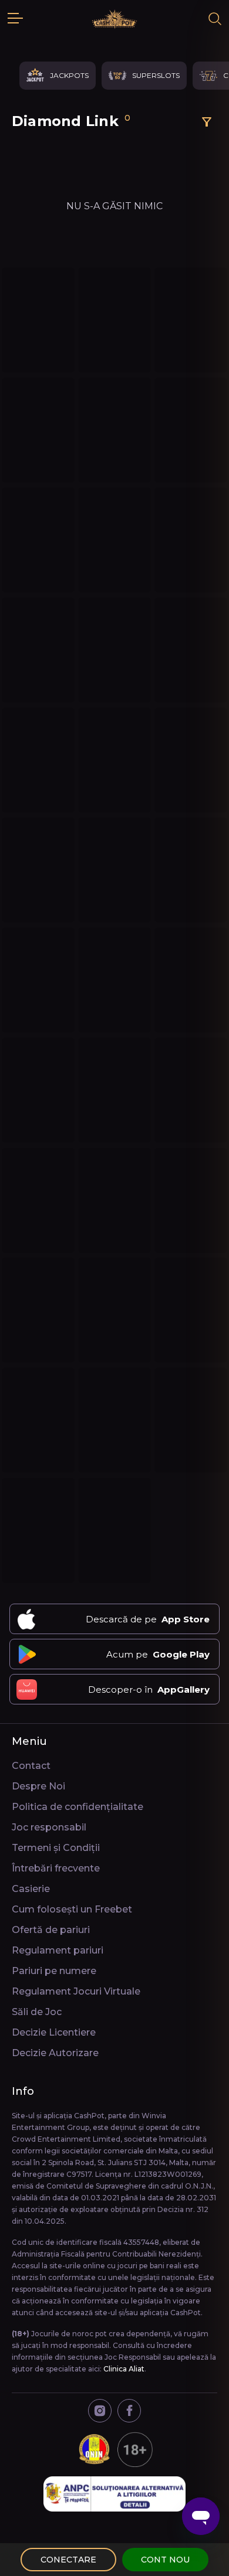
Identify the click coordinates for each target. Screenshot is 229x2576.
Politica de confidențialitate (78, 1807)
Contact (31, 1766)
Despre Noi (38, 1786)
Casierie (31, 1889)
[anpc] (114, 2494)
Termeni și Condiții (56, 1848)
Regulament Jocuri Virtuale (76, 1991)
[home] (114, 19)
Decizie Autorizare (55, 2053)
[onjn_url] (114, 2449)
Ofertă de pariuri (51, 1930)
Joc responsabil (49, 1827)
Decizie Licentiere (54, 2032)
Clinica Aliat (124, 2369)
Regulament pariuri (58, 1950)
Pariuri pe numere (54, 1971)
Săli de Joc (37, 2012)
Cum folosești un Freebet (72, 1909)
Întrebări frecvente (56, 1868)
